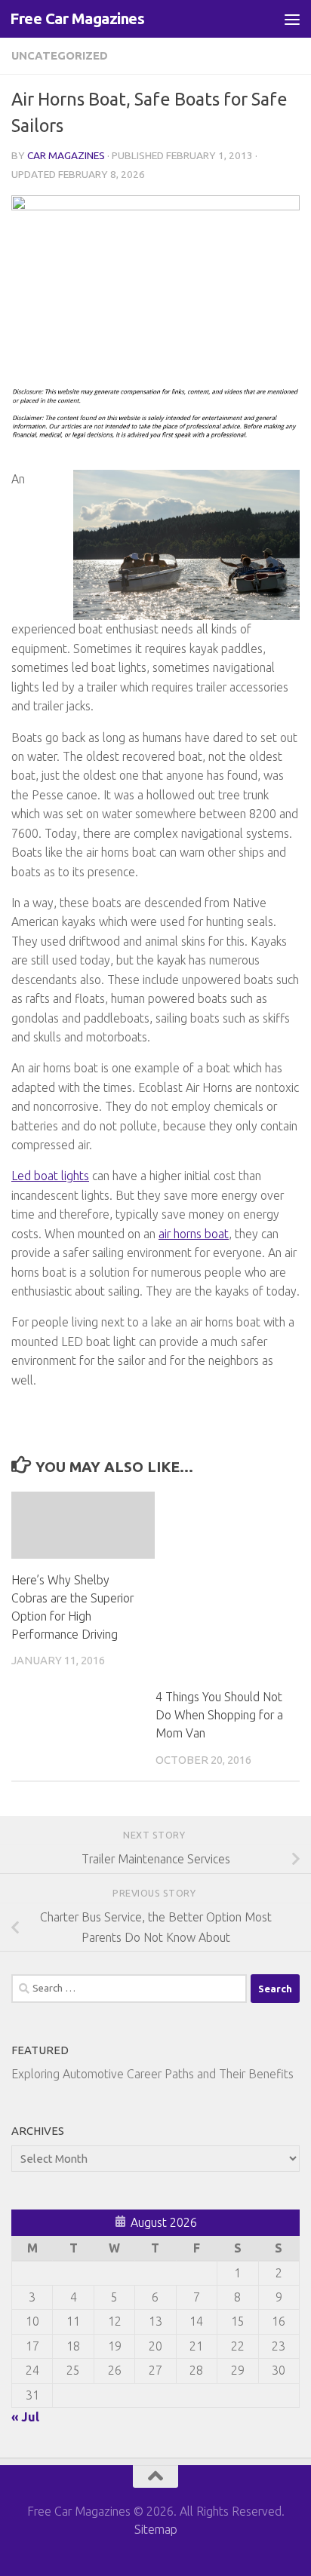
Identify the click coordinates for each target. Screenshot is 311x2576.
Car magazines (66, 155)
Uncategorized (60, 55)
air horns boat (194, 1234)
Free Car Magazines (77, 18)
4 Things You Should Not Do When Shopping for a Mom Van (219, 1715)
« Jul (25, 2417)
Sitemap (156, 2529)
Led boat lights (50, 1176)
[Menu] (292, 19)
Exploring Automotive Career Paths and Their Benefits (152, 2074)
